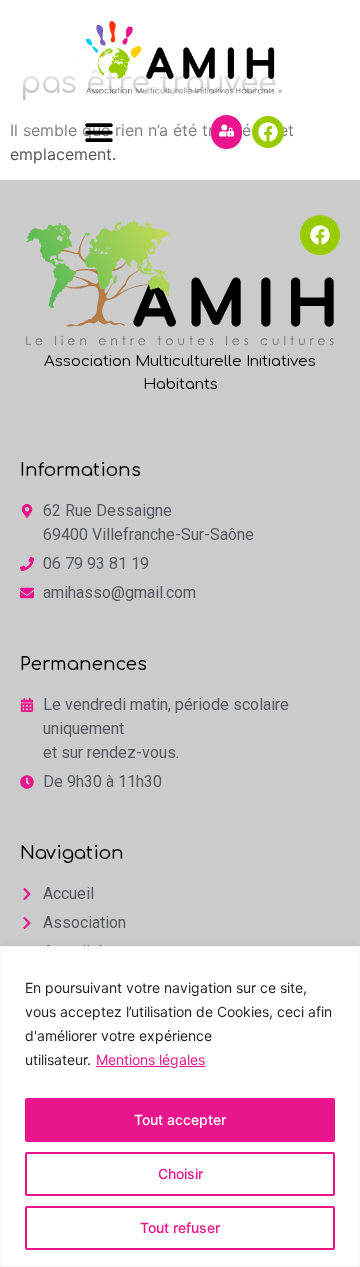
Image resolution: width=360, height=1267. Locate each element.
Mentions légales (150, 1059)
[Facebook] (268, 132)
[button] (98, 131)
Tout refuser (180, 1227)
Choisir (180, 1173)
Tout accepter (180, 1119)
